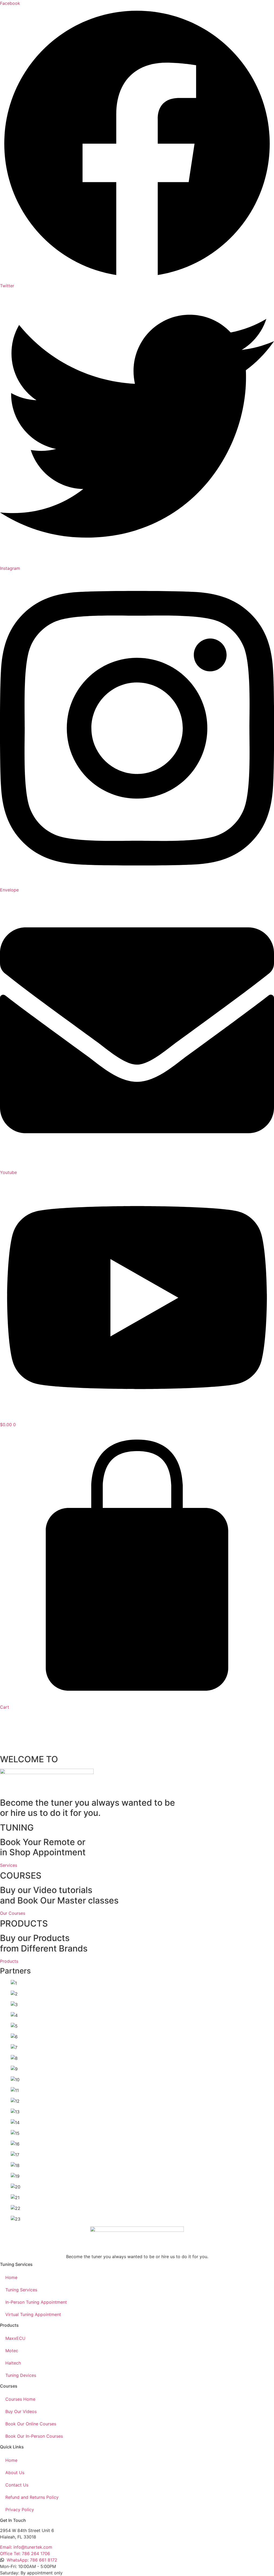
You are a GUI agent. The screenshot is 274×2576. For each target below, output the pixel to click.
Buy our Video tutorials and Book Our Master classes (59, 1895)
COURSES (21, 1876)
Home (11, 2277)
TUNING (17, 1828)
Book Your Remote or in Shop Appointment (43, 1847)
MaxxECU (15, 2338)
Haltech (13, 2363)
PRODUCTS (24, 1923)
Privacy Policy (20, 2510)
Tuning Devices (21, 2375)
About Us (15, 2473)
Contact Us (17, 2485)
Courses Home (20, 2399)
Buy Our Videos (21, 2411)
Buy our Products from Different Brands (44, 1943)
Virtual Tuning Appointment (33, 2314)
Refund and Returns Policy (32, 2497)
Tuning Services (21, 2290)
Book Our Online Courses (31, 2424)
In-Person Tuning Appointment (36, 2302)
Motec (12, 2351)
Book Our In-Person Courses (34, 2436)
